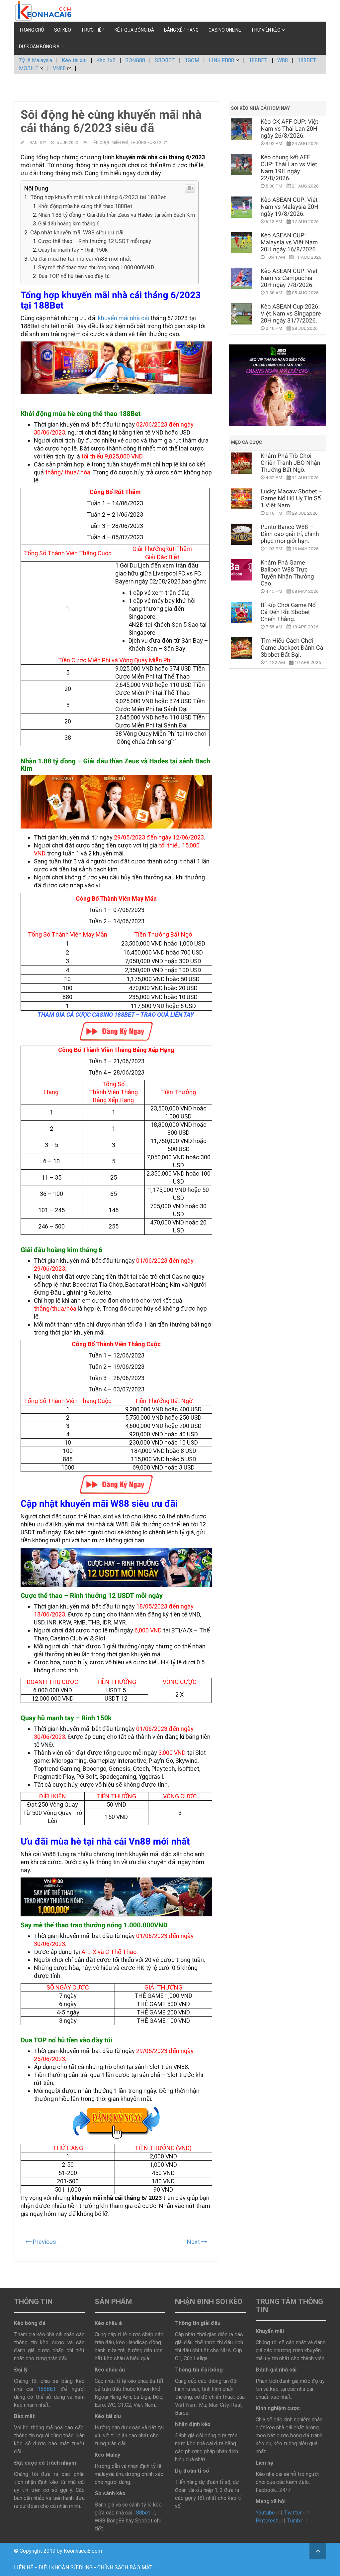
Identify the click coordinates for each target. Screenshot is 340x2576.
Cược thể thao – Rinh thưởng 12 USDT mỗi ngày (95, 241)
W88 (283, 60)
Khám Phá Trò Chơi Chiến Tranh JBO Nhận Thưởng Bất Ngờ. (291, 463)
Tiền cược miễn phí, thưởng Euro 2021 (129, 143)
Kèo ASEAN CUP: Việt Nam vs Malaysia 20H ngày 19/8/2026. (290, 207)
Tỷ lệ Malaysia (36, 60)
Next (194, 2242)
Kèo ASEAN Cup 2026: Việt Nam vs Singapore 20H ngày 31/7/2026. (291, 314)
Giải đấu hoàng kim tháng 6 (69, 224)
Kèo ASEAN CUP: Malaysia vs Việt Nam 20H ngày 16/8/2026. (289, 243)
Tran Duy (36, 143)
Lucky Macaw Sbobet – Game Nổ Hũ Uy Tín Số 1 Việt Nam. (292, 499)
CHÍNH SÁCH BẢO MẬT (125, 2568)
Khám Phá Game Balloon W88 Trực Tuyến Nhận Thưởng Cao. (287, 573)
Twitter (293, 2513)
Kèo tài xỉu (74, 60)
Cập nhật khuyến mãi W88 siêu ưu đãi (77, 232)
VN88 (59, 68)
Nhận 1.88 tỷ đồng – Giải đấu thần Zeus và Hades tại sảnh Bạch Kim (117, 215)
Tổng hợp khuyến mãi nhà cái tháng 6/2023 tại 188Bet (98, 197)
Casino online (225, 30)
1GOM (192, 60)
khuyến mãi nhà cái (124, 318)
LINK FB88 (221, 60)
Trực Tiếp (93, 30)
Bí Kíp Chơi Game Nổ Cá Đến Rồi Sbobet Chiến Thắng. (288, 612)
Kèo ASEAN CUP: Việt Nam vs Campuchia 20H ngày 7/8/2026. (289, 278)
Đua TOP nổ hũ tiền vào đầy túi (74, 276)
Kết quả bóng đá (134, 30)
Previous (44, 2242)
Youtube (265, 2513)
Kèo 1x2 (106, 60)
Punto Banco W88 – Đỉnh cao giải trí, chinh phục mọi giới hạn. (290, 534)
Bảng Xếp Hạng (181, 30)
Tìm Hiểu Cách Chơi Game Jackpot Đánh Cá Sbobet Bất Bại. (292, 648)
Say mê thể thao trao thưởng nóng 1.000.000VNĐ (96, 267)
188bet (142, 2513)
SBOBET (165, 60)
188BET (258, 60)
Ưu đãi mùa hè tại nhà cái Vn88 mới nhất (81, 259)
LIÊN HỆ (24, 2568)
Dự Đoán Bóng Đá (39, 47)
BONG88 (135, 60)
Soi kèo (63, 30)
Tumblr (295, 2521)
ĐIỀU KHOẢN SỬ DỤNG (65, 2568)
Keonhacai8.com (83, 2551)
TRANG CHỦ (32, 30)
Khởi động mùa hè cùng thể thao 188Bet (85, 206)
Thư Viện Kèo (266, 30)
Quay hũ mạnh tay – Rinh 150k (73, 250)
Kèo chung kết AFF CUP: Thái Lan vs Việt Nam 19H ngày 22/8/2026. (289, 168)
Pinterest (267, 2521)
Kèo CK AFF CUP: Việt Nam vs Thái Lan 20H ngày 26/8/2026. (290, 129)
